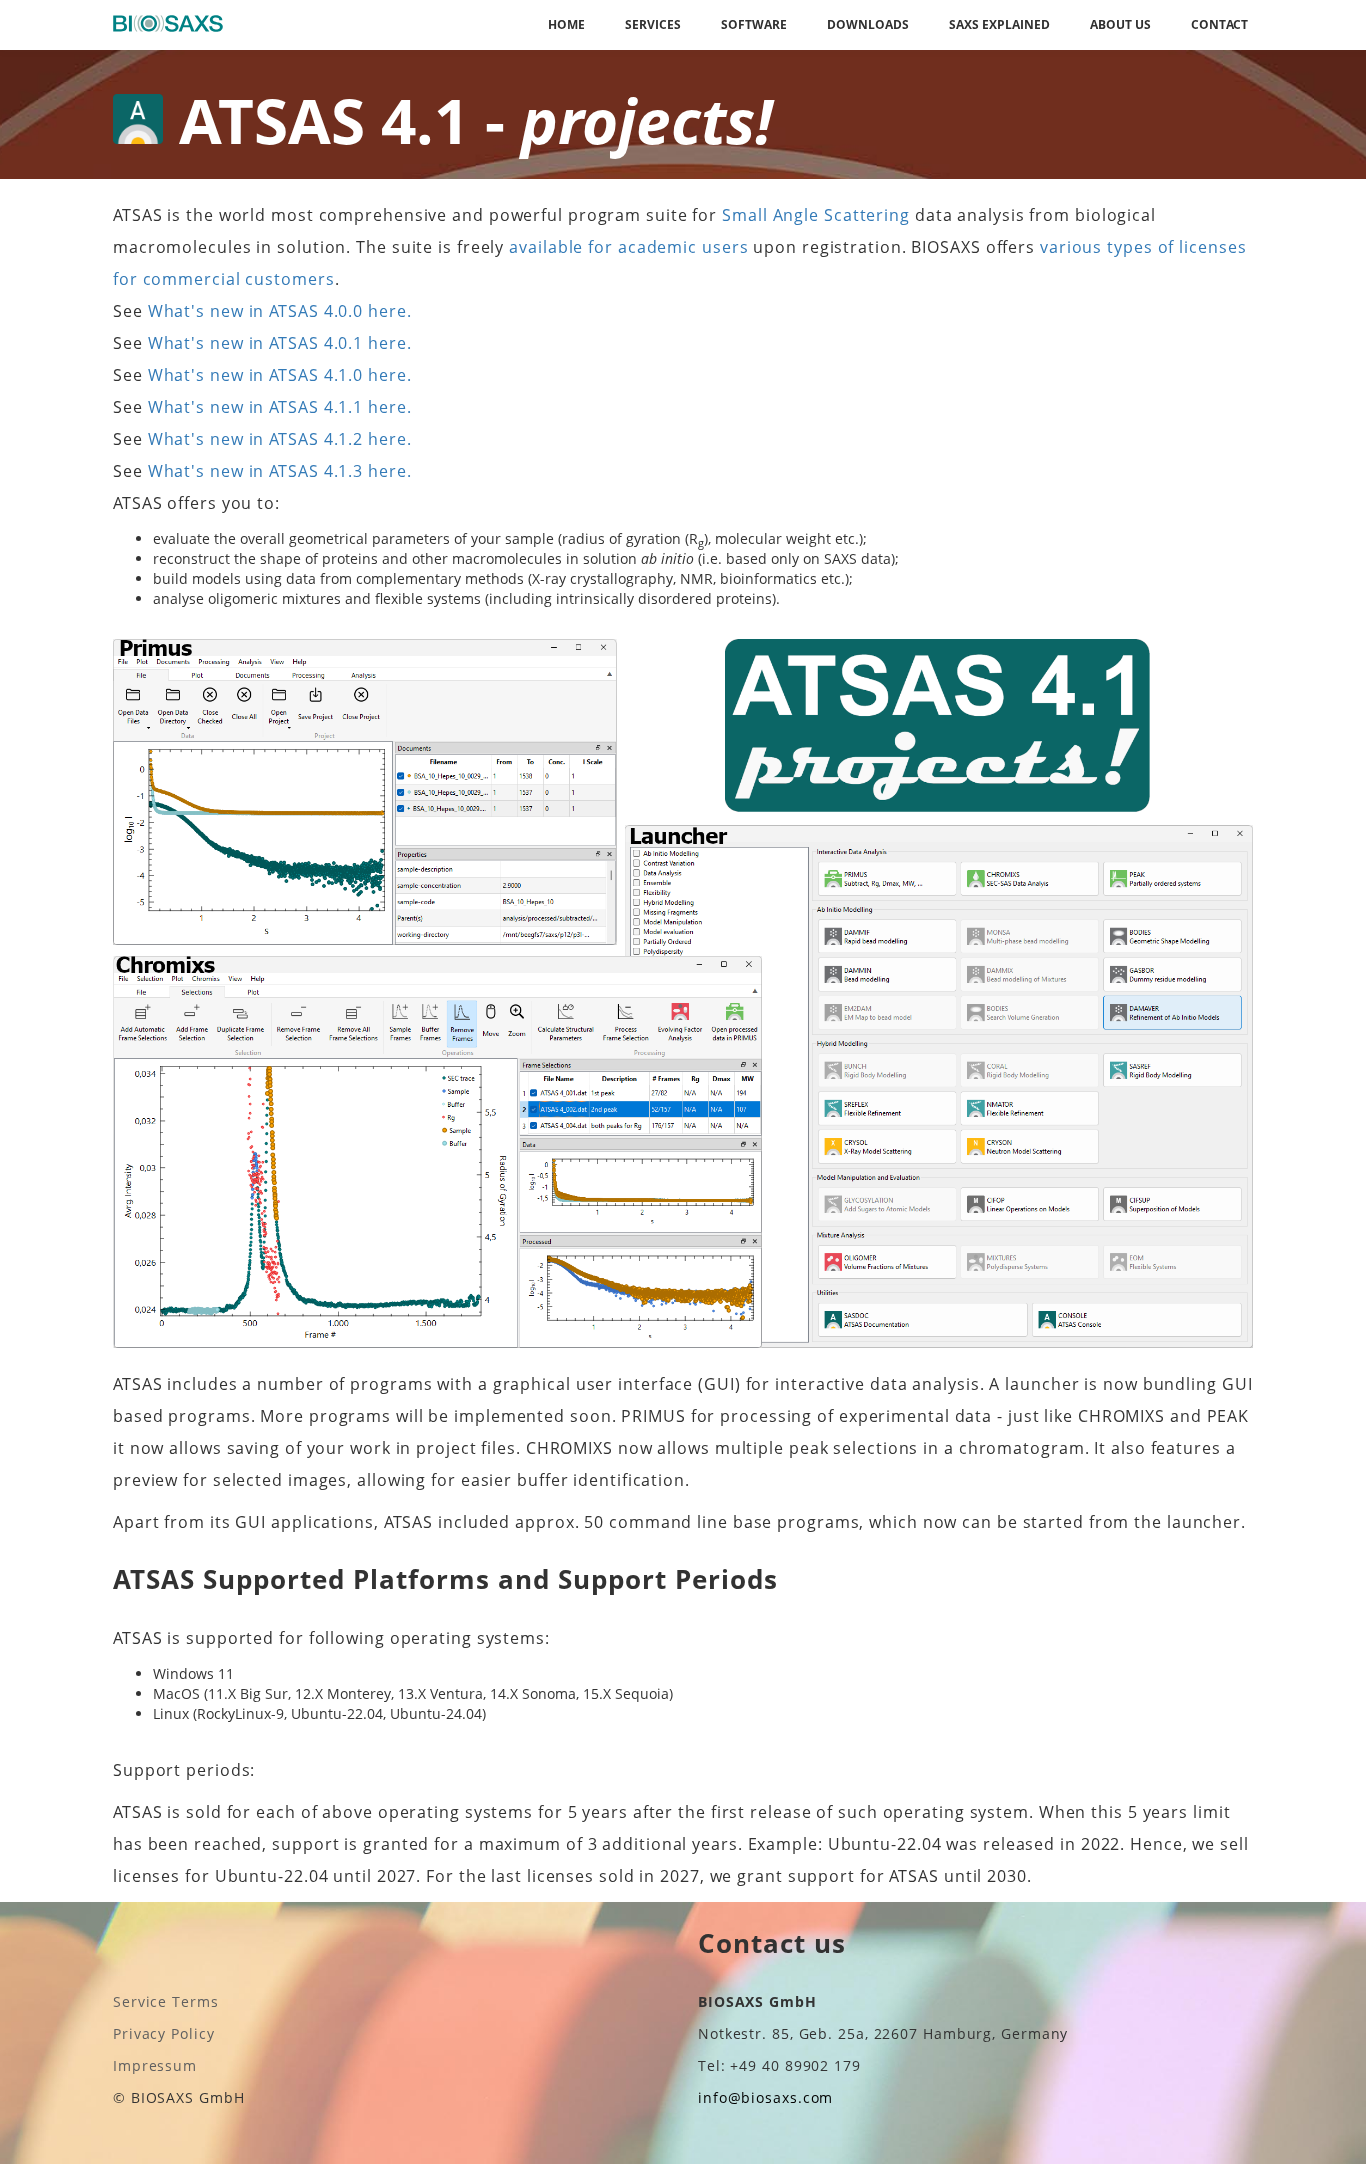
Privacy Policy (164, 2033)
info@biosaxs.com (765, 2097)
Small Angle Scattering (816, 215)
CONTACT (1219, 24)
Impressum (155, 2065)
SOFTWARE (754, 24)
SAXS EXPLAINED (999, 24)
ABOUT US (1120, 24)
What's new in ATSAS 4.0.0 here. (280, 311)
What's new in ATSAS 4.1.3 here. (280, 471)
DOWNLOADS (868, 24)
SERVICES (653, 24)
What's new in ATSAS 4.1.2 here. (280, 439)
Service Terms (166, 2001)
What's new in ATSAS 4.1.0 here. (280, 375)
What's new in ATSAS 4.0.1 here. (280, 343)
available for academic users (628, 247)
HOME (566, 24)
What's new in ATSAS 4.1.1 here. (280, 407)
